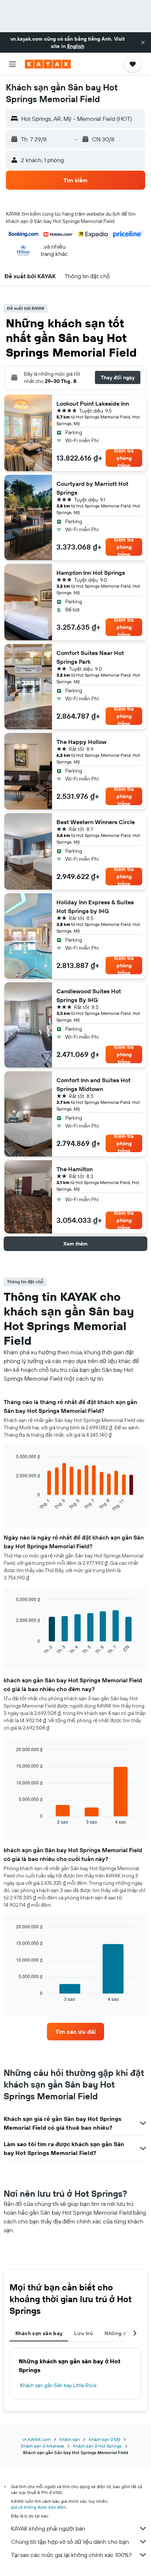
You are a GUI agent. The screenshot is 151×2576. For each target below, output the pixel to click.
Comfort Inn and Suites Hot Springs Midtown (93, 1084)
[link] (76, 2032)
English (76, 46)
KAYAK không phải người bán (48, 2528)
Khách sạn (70, 2439)
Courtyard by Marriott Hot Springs (92, 488)
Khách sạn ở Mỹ (104, 2439)
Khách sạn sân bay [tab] (39, 2333)
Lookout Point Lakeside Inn (93, 403)
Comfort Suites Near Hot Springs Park (90, 657)
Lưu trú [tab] (83, 2333)
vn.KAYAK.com (36, 2439)
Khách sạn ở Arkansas (43, 2446)
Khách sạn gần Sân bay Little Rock (58, 2385)
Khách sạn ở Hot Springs (97, 2446)
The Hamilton (75, 1169)
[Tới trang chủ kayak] (48, 64)
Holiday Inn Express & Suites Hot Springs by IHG (95, 907)
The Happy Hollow (82, 742)
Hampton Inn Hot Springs (91, 573)
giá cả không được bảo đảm (38, 2507)
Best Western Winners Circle (96, 822)
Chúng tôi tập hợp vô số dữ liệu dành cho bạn (70, 2542)
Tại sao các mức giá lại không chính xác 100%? (71, 2555)
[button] (143, 42)
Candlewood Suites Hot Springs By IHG (89, 995)
